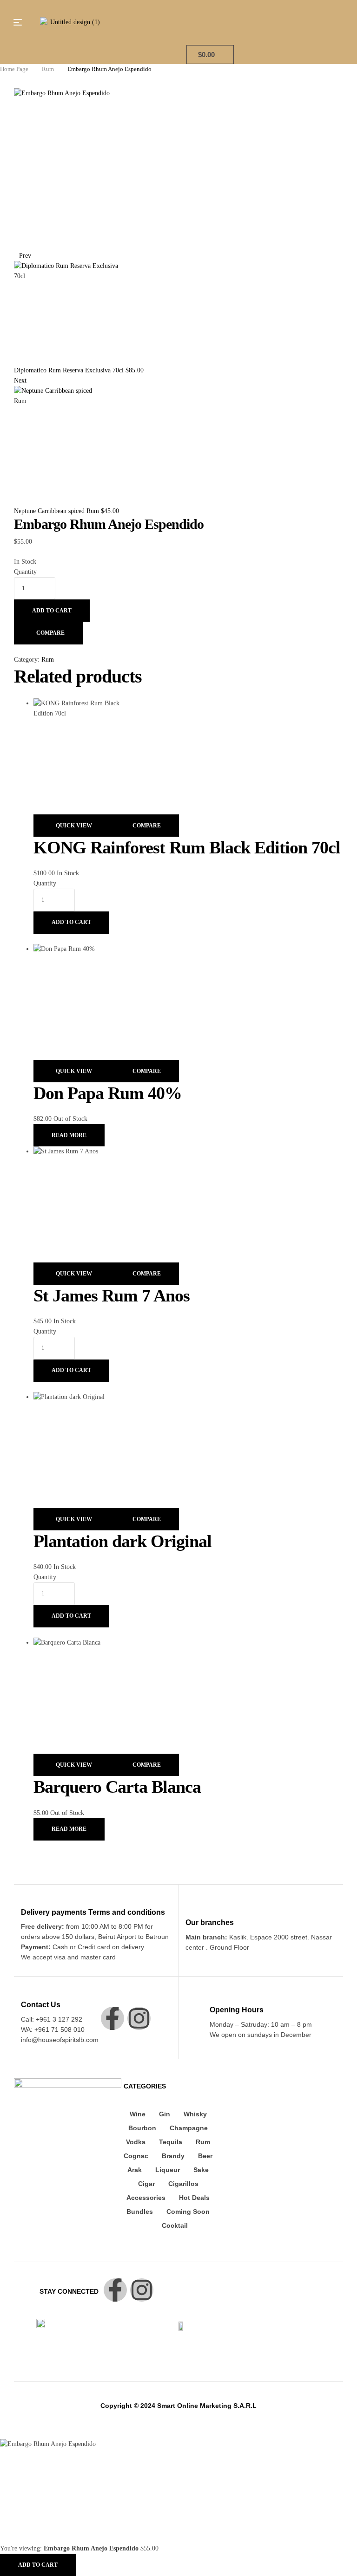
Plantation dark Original (122, 1541)
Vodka (136, 2142)
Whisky (195, 2114)
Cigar (146, 2184)
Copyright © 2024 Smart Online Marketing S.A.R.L (178, 2406)
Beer (205, 2156)
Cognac (136, 2156)
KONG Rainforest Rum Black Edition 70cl (187, 847)
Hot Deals (194, 2198)
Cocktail (175, 2225)
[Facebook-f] (112, 2018)
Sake (201, 2170)
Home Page (14, 69)
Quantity (25, 572)
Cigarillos (183, 2184)
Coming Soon (188, 2212)
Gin (165, 2114)
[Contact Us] (26, 1991)
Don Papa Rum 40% (108, 1093)
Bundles (140, 2212)
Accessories (146, 2198)
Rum (48, 69)
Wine (138, 2114)
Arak (135, 2170)
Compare (50, 633)
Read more (69, 1135)
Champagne (189, 2128)
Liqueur (168, 2170)
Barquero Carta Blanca (117, 1787)
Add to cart (52, 611)
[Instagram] (139, 2018)
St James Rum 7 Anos (112, 1295)
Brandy (173, 2156)
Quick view (74, 826)
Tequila (171, 2142)
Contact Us (41, 2005)
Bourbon (142, 2128)
